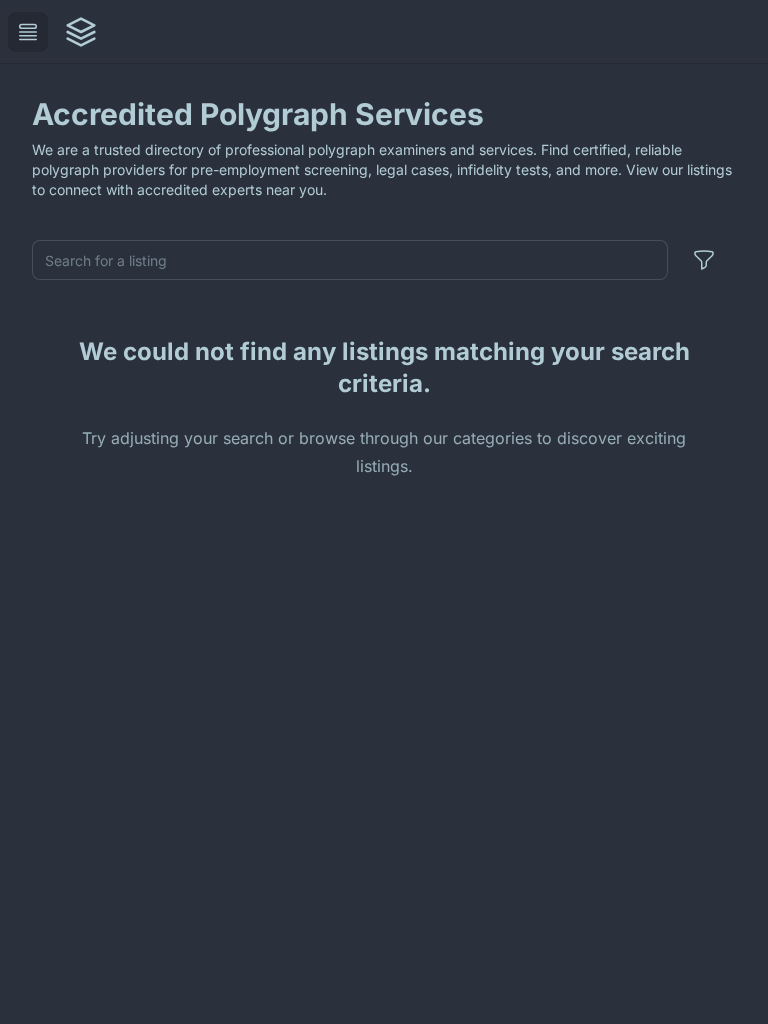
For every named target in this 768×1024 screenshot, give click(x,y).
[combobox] (350, 260)
